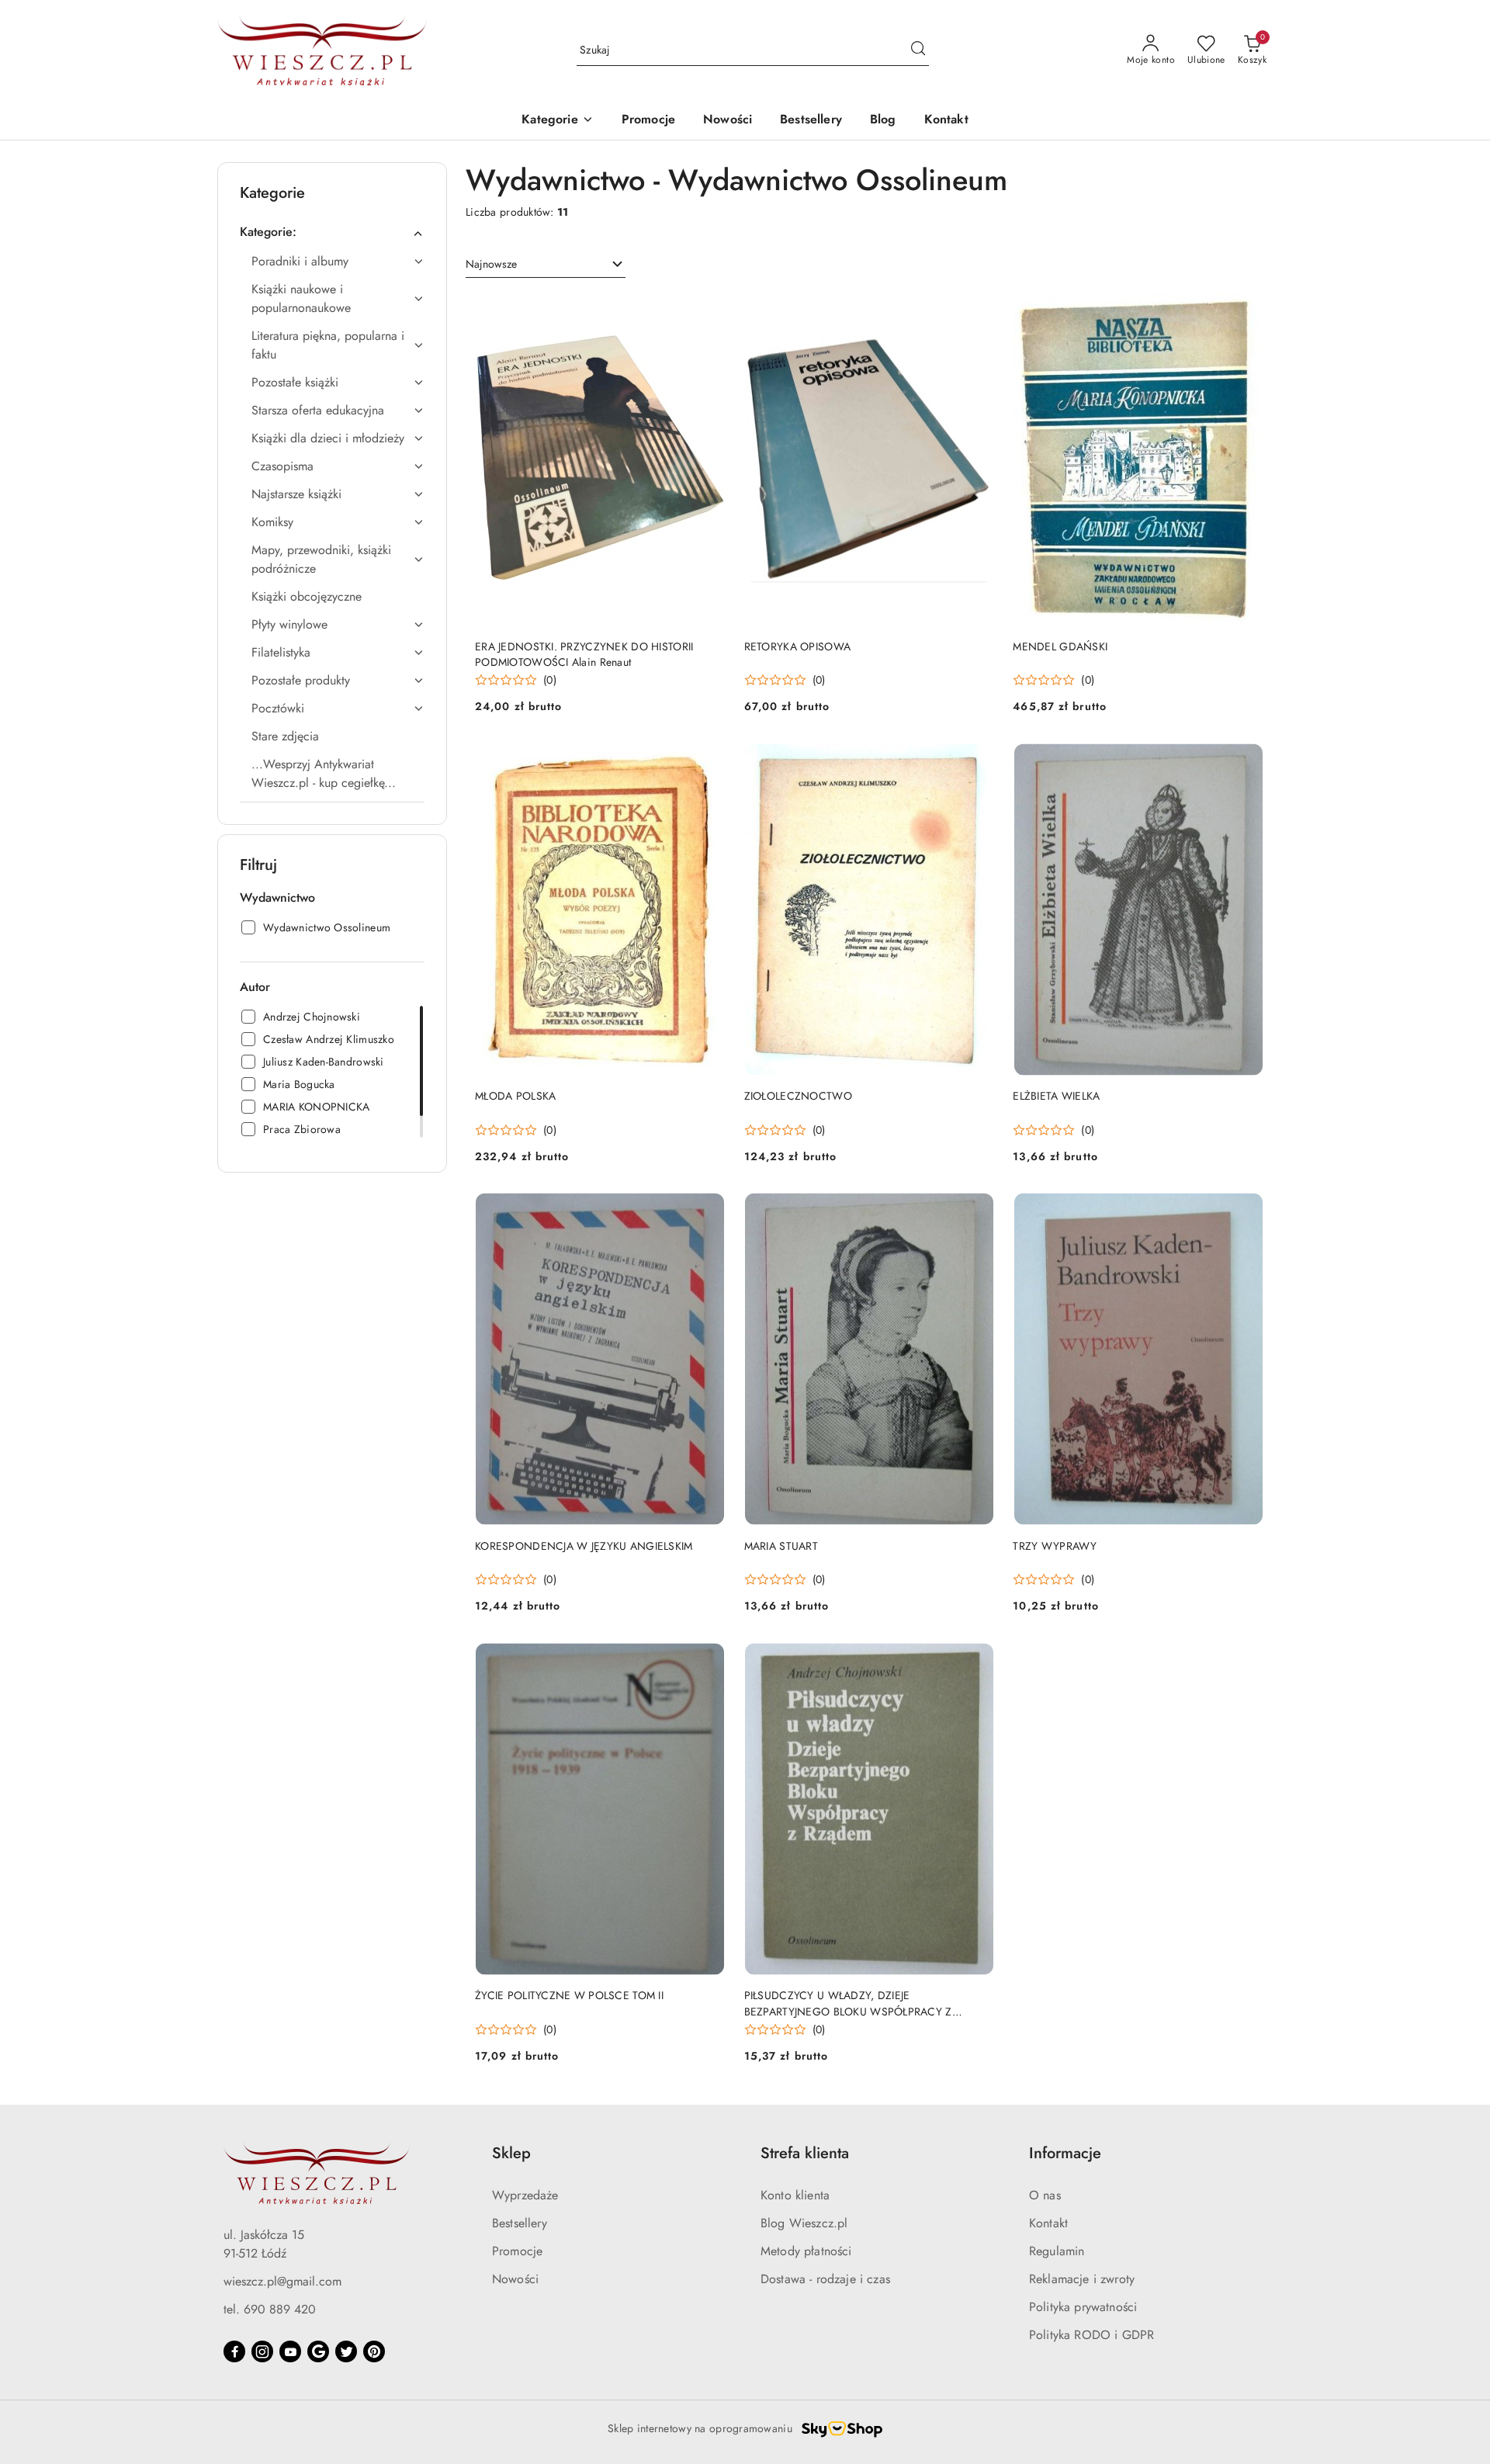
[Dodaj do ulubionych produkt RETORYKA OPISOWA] (976, 311)
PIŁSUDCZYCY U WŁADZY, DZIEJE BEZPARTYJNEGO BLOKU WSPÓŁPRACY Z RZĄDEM (848, 2003)
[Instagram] (262, 2351)
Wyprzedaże (525, 2195)
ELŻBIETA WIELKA (1056, 1096)
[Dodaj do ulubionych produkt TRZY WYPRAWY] (1246, 1211)
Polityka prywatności (1083, 2307)
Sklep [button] (511, 2153)
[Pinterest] (374, 2351)
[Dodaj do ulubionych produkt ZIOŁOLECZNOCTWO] (976, 761)
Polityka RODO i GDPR (1092, 2335)
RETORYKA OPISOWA (797, 646)
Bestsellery (520, 2223)
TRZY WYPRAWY (1055, 1546)
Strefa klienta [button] (805, 2153)
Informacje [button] (1065, 2153)
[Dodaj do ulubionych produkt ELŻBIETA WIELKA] (1246, 761)
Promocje (517, 2251)
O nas (1045, 2195)
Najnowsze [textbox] (491, 264)
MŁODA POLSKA (515, 1096)
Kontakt (1048, 2223)
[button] (557, 121)
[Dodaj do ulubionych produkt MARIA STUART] (976, 1211)
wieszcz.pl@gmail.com (282, 2281)
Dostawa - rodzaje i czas (825, 2279)
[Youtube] (290, 2351)
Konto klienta (795, 2195)
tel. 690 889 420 (270, 2309)
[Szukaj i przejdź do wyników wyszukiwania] (918, 50)
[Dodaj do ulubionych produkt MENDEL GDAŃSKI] (1246, 311)
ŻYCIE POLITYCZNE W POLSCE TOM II (569, 1995)
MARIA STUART (781, 1546)
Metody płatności (806, 2251)
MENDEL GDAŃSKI (1060, 646)
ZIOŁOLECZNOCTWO (798, 1096)
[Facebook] (234, 2351)
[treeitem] (332, 232)
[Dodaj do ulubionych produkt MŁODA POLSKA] (708, 761)
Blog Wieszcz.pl (804, 2223)
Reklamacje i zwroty (1082, 2279)
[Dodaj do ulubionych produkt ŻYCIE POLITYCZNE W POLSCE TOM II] (708, 1660)
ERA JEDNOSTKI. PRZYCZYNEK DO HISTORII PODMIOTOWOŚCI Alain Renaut (584, 654)
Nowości (515, 2279)
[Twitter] (346, 2351)
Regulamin (1057, 2251)
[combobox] (546, 265)
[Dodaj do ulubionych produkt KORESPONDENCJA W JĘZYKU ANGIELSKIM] (708, 1211)
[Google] (318, 2351)
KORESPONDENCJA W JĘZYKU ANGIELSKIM (584, 1546)
